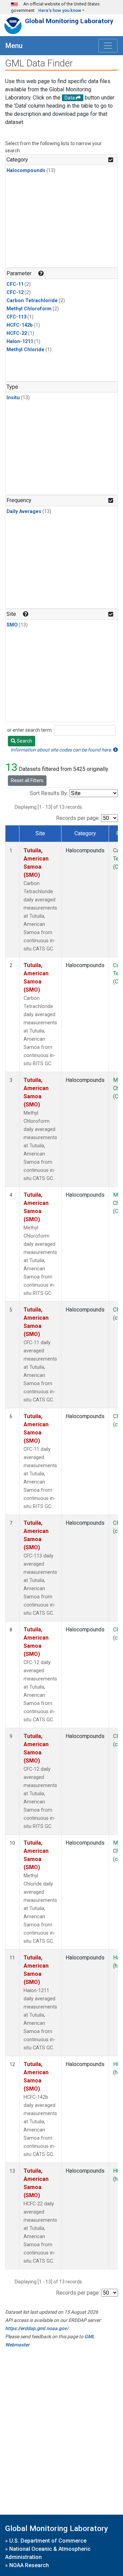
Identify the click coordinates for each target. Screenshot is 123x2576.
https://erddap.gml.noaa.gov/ (37, 2328)
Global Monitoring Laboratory (69, 21)
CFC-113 (16, 317)
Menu (14, 46)
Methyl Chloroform (29, 309)
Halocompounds (26, 170)
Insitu (13, 398)
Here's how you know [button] (60, 10)
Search (24, 741)
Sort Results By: (49, 793)
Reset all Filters (27, 780)
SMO (12, 625)
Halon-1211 (20, 342)
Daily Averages (24, 511)
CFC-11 (15, 284)
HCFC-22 (17, 333)
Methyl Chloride (25, 350)
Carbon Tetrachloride (32, 301)
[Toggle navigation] (108, 46)
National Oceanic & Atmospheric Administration (48, 2553)
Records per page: (78, 818)
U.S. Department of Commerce (48, 2541)
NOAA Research (29, 2565)
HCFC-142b (20, 325)
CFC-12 (15, 292)
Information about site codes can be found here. (62, 750)
